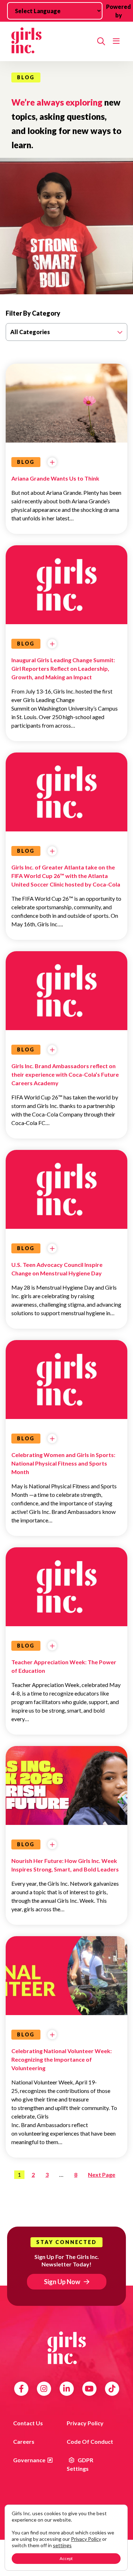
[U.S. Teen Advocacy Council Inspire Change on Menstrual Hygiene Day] (66, 1190)
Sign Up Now (62, 2282)
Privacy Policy (85, 2423)
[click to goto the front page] (67, 2348)
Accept (66, 2558)
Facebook (21, 2389)
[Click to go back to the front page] (51, 41)
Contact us (28, 2423)
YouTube (89, 2389)
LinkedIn (66, 2389)
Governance (29, 2460)
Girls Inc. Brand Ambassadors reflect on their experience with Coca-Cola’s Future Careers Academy (65, 1074)
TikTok (112, 2389)
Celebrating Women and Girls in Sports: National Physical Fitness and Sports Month (63, 1463)
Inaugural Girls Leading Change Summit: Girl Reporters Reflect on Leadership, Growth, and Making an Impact (63, 668)
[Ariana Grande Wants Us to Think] (66, 433)
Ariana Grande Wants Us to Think (55, 478)
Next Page (102, 2175)
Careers (24, 2441)
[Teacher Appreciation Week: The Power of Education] (66, 1587)
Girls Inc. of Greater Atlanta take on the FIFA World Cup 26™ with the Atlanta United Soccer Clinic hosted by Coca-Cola (66, 876)
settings (62, 2545)
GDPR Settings (80, 2464)
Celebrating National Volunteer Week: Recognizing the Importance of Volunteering (62, 2059)
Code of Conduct (90, 2441)
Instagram (44, 2389)
